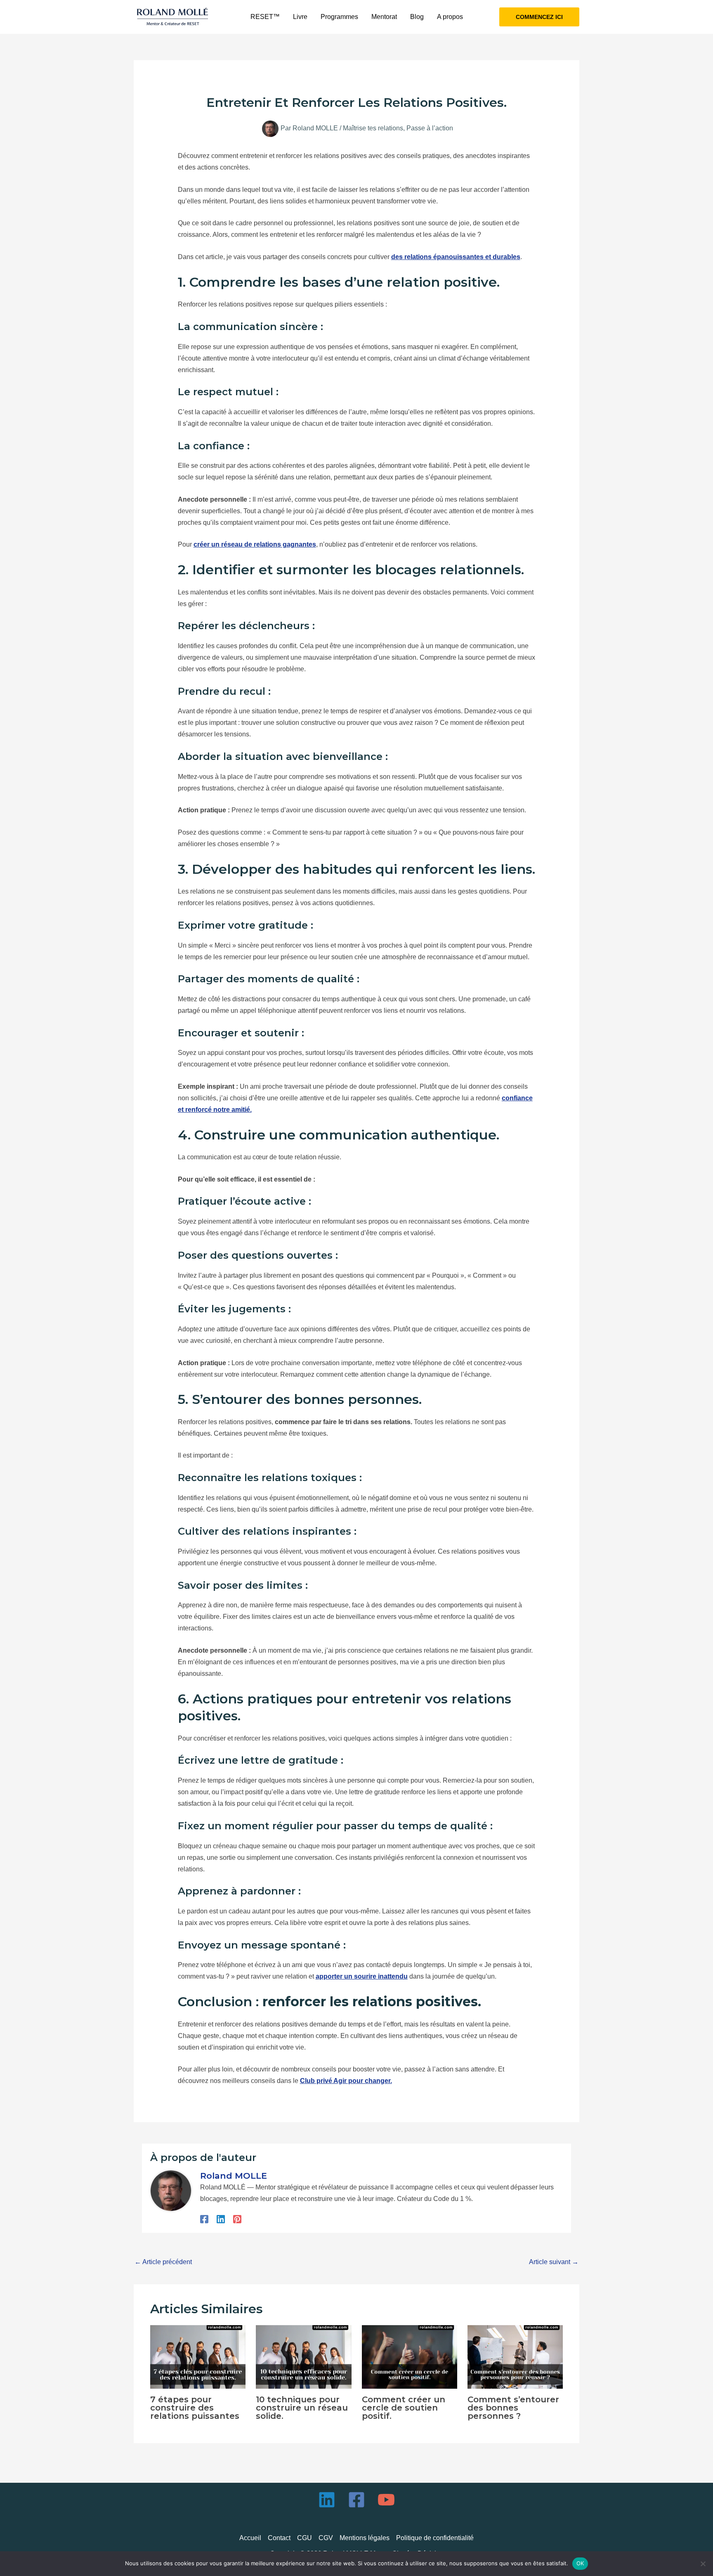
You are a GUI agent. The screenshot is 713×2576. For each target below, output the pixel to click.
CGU (305, 2538)
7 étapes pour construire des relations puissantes (195, 2408)
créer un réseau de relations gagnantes (255, 544)
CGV (326, 2538)
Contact (279, 2538)
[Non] (703, 2564)
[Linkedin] (221, 2219)
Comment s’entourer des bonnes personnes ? (513, 2408)
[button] (539, 17)
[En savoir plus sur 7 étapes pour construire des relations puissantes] (198, 2356)
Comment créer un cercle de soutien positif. (404, 2408)
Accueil (250, 2538)
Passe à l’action (430, 128)
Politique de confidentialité (435, 2538)
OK (580, 2563)
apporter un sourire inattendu (362, 1976)
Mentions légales (365, 2538)
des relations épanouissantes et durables (456, 257)
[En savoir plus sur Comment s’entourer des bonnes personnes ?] (515, 2356)
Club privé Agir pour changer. (346, 2081)
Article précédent (163, 2262)
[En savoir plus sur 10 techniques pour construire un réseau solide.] (303, 2356)
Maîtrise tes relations (373, 128)
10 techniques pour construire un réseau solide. (302, 2408)
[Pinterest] (237, 2219)
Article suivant (554, 2262)
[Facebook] (204, 2219)
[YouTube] (386, 2500)
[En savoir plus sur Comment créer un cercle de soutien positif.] (410, 2356)
